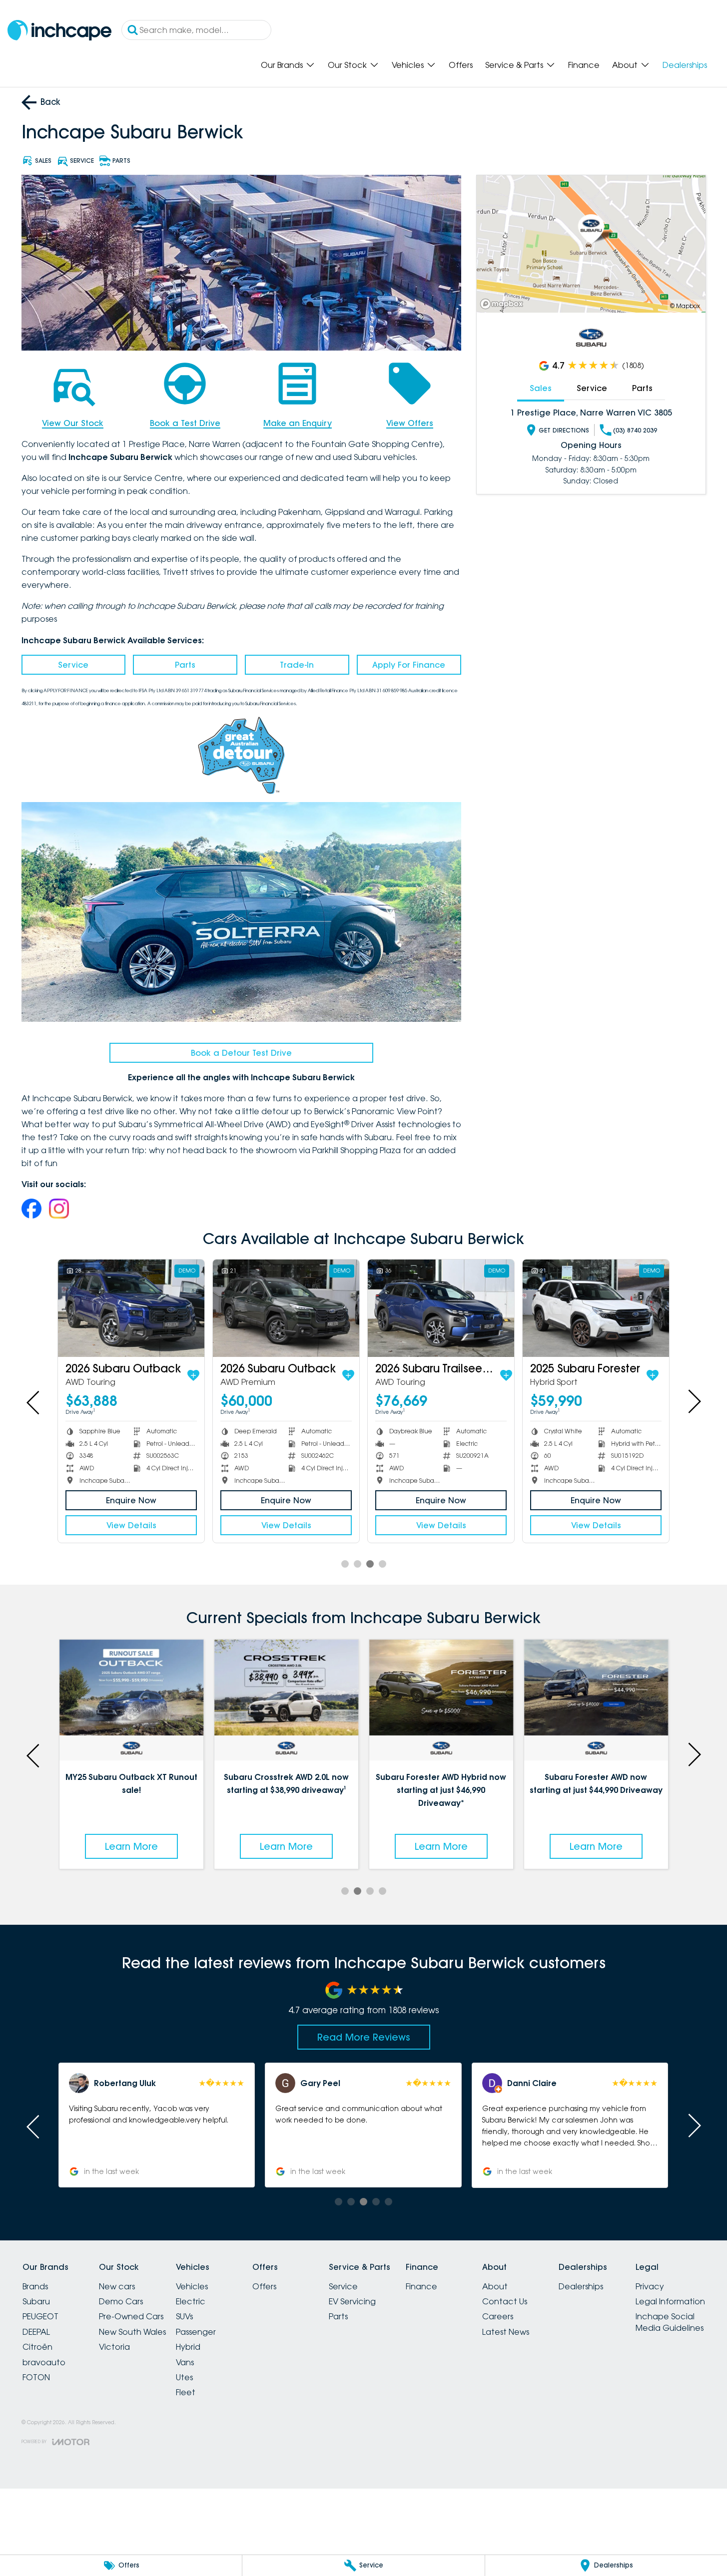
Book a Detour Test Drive (241, 1053)
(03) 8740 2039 (635, 430)
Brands (35, 2286)
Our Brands (282, 65)
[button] (611, 2125)
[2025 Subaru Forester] (596, 1308)
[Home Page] (59, 30)
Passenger (196, 2332)
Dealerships (685, 65)
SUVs (184, 2316)
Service (73, 665)
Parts (185, 665)
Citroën (37, 2347)
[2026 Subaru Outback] (131, 1308)
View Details (131, 1525)
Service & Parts (514, 65)
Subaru (36, 2301)
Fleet (186, 2392)
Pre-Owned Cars (131, 2316)
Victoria (114, 2347)
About (625, 65)
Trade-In (297, 665)
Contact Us (505, 2301)
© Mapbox (685, 306)
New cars (117, 2286)
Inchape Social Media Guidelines (670, 2322)
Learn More (63, 1846)
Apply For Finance (409, 665)
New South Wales (132, 2332)
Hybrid (188, 2347)
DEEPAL (36, 2332)
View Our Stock (73, 423)
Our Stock (347, 65)
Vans (185, 2362)
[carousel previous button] (34, 1401)
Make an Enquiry (298, 423)
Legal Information (670, 2301)
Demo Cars (121, 2301)
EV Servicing (352, 2301)
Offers (461, 65)
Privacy (650, 2286)
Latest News (506, 2332)
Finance (584, 65)
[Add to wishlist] (193, 1375)
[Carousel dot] (345, 1564)
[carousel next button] (694, 1401)
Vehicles (408, 65)
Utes (184, 2377)
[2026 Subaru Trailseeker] (441, 1308)
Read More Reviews (364, 2037)
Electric (191, 2301)
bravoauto (44, 2362)
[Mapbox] (504, 304)
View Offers (410, 423)
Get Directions (564, 430)
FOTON (36, 2377)
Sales (541, 388)
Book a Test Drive (185, 423)
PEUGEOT (40, 2316)
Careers (498, 2316)
